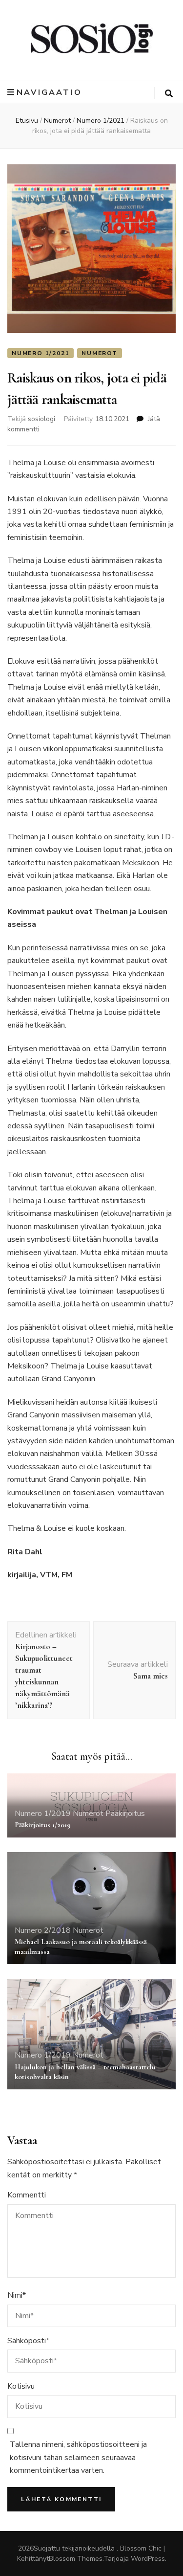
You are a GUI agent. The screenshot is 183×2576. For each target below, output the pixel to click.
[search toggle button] (169, 94)
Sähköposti (28, 2341)
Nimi (17, 2295)
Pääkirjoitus (125, 1814)
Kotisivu (21, 2386)
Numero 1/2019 (43, 1814)
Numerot (100, 353)
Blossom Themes (76, 2559)
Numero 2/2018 (43, 1930)
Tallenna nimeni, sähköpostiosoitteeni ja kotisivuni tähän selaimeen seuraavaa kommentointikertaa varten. (78, 2457)
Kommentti (27, 2195)
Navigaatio (49, 92)
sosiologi (41, 419)
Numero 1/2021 (41, 353)
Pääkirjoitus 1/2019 (43, 1825)
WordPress (148, 2559)
